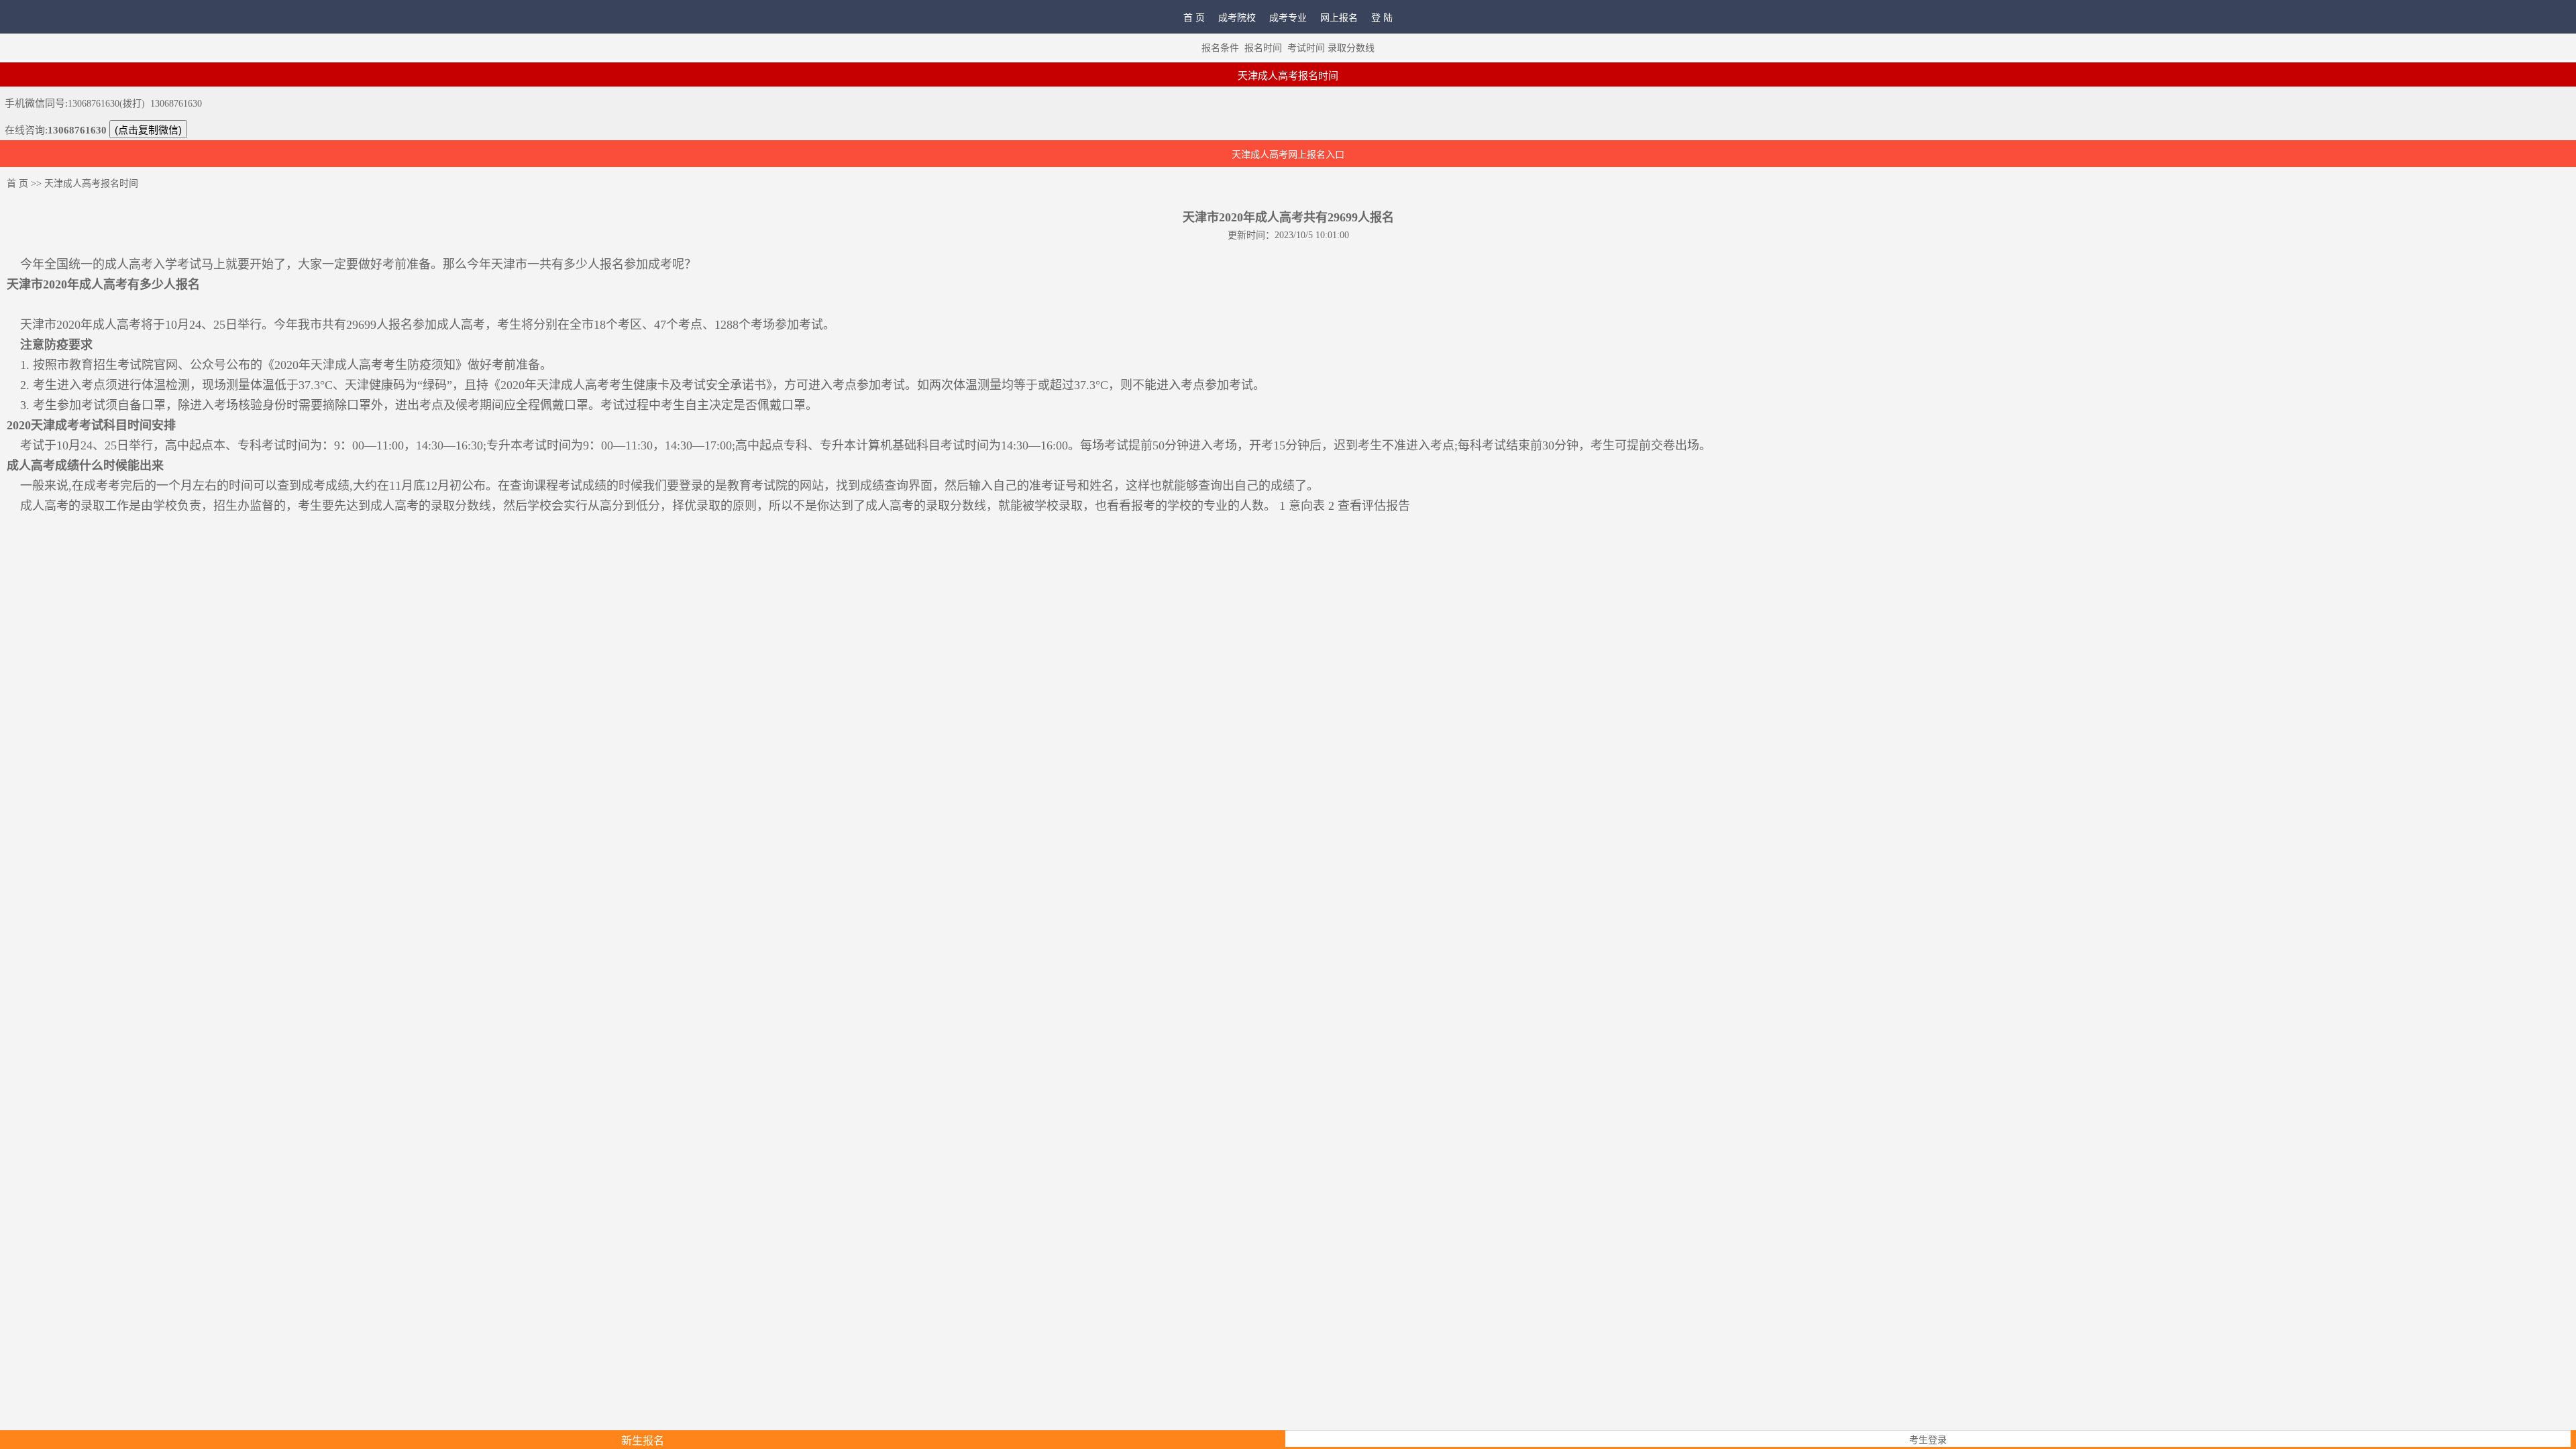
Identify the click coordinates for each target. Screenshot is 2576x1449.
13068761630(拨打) (106, 104)
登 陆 (1382, 18)
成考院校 (1237, 18)
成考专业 (1288, 18)
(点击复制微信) (148, 130)
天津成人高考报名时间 (91, 183)
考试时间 (1306, 48)
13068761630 (176, 104)
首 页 (1194, 18)
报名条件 (1220, 48)
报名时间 (1263, 48)
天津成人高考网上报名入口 (1288, 155)
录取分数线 (1351, 48)
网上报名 (1339, 18)
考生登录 (1928, 1440)
